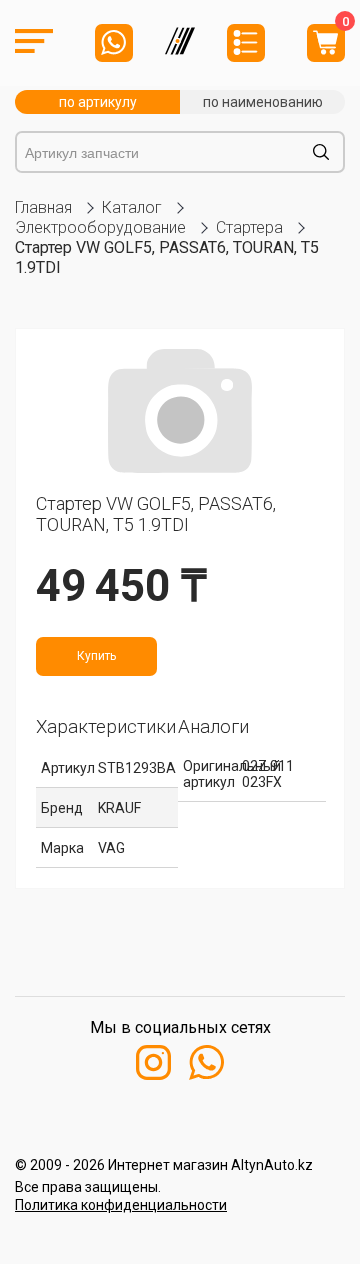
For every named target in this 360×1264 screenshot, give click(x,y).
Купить (96, 656)
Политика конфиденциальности (121, 1205)
